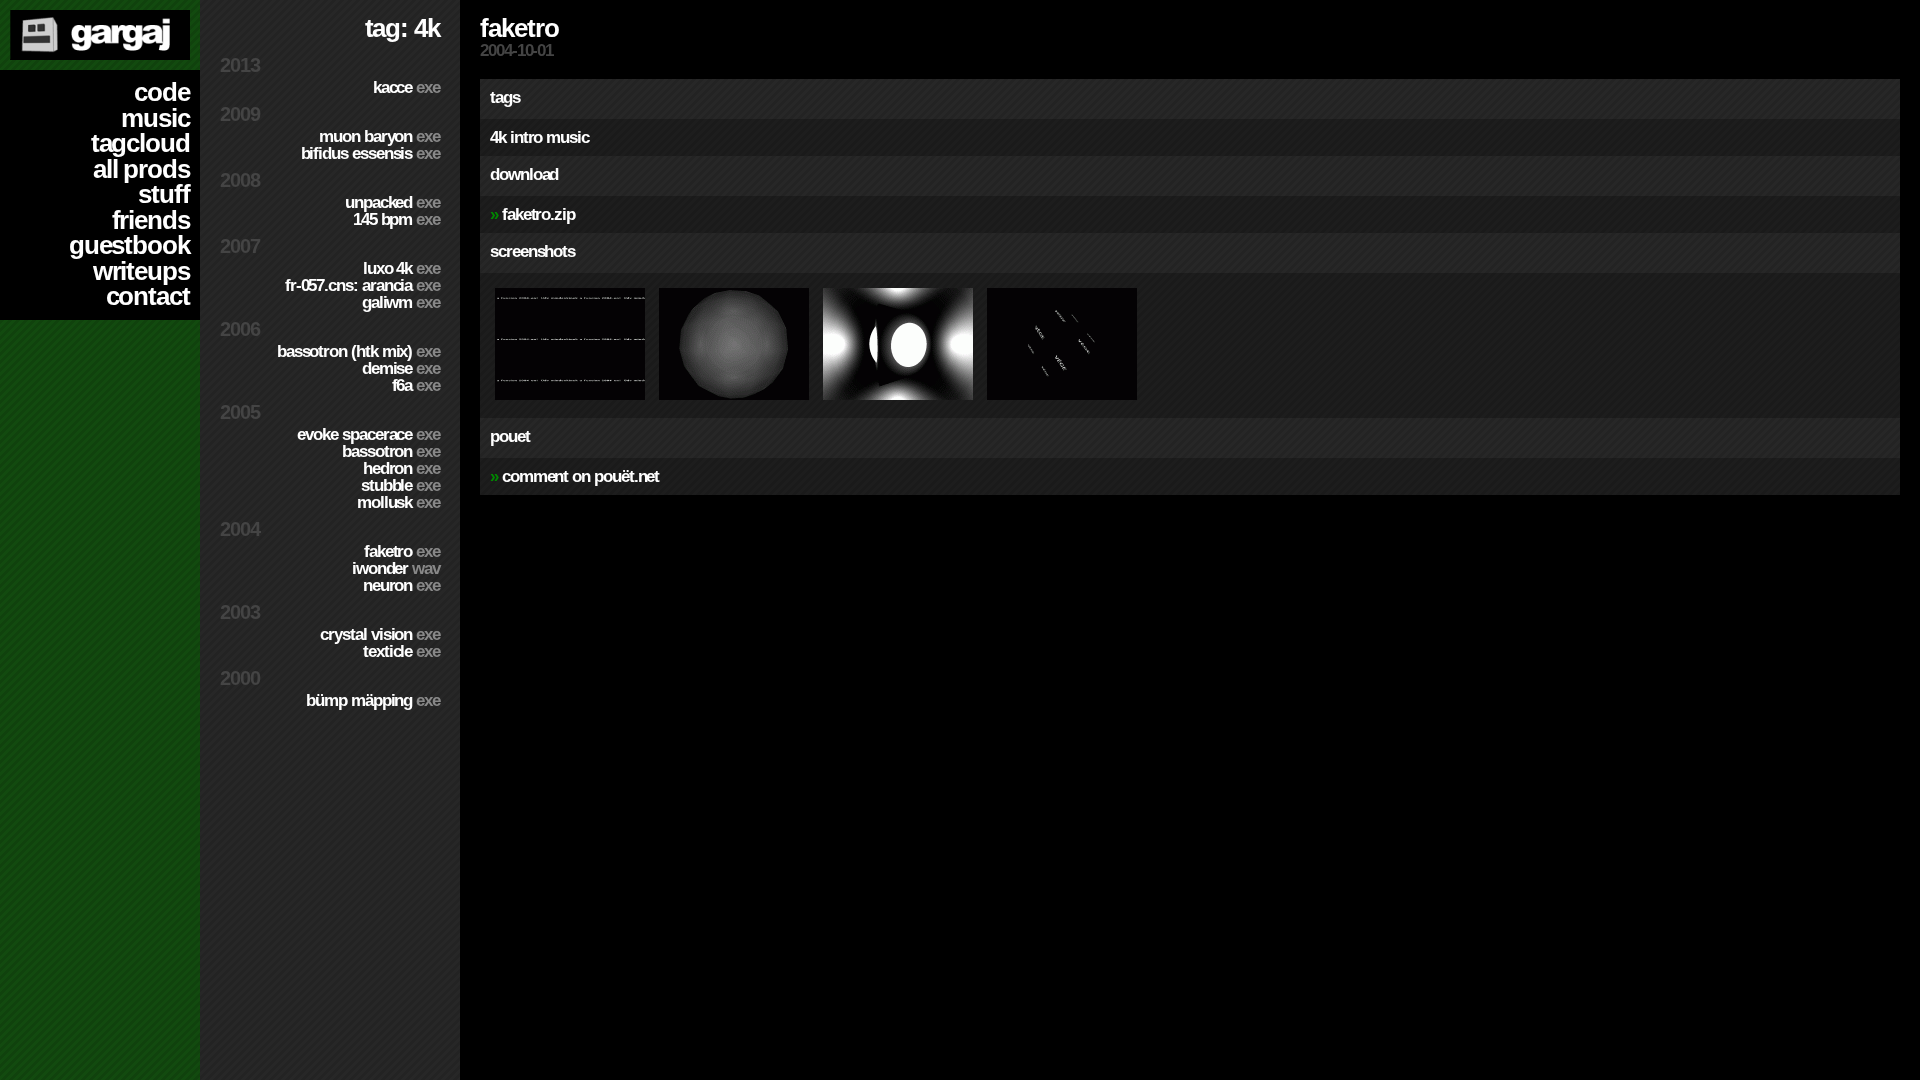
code (162, 92)
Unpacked (392, 202)
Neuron (401, 585)
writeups (141, 271)
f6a (416, 385)
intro (526, 137)
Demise (401, 368)
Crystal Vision (380, 634)
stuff (164, 194)
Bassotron (391, 451)
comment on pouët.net (580, 476)
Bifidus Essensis (370, 153)
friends (151, 220)
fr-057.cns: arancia (362, 285)
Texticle (401, 651)
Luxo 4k (401, 268)
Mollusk (398, 502)
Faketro (402, 551)
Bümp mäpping (373, 700)
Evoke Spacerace (368, 434)
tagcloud (140, 143)
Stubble (400, 485)
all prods (141, 169)
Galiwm (401, 302)
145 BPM (396, 219)
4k (498, 137)
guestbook (129, 245)
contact (148, 296)
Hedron (401, 468)
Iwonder (396, 568)
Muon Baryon (379, 136)
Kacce (406, 87)
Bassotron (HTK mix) (358, 351)
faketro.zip (538, 214)
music (155, 118)
